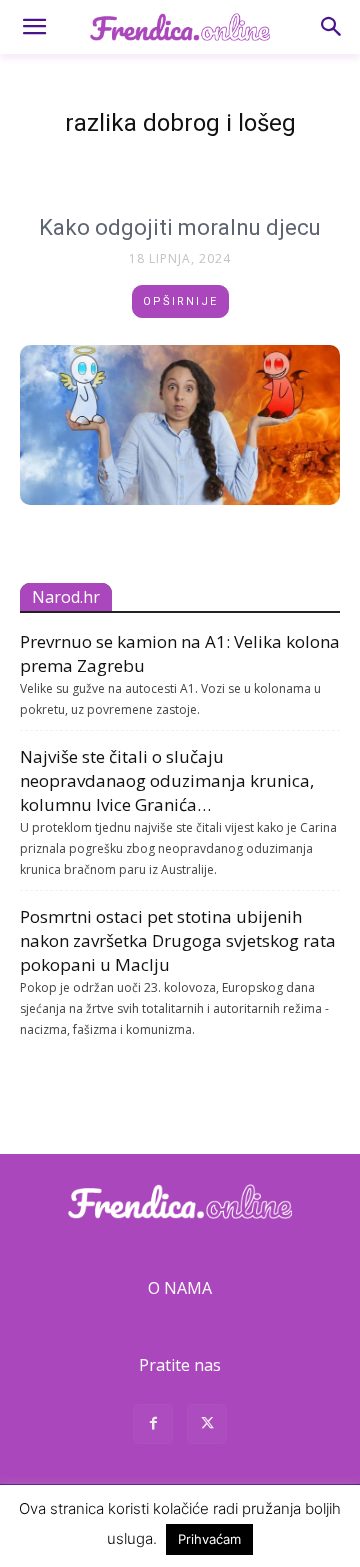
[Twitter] (207, 1426)
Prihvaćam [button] (209, 1539)
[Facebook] (153, 1426)
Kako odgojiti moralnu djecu (180, 227)
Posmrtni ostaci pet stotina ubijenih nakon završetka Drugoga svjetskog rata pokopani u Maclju (178, 940)
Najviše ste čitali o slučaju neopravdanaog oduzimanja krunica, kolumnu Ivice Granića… (167, 780)
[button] (34, 27)
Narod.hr (66, 597)
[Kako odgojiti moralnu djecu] (180, 425)
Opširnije (180, 301)
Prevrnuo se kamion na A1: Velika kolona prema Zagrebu (180, 653)
